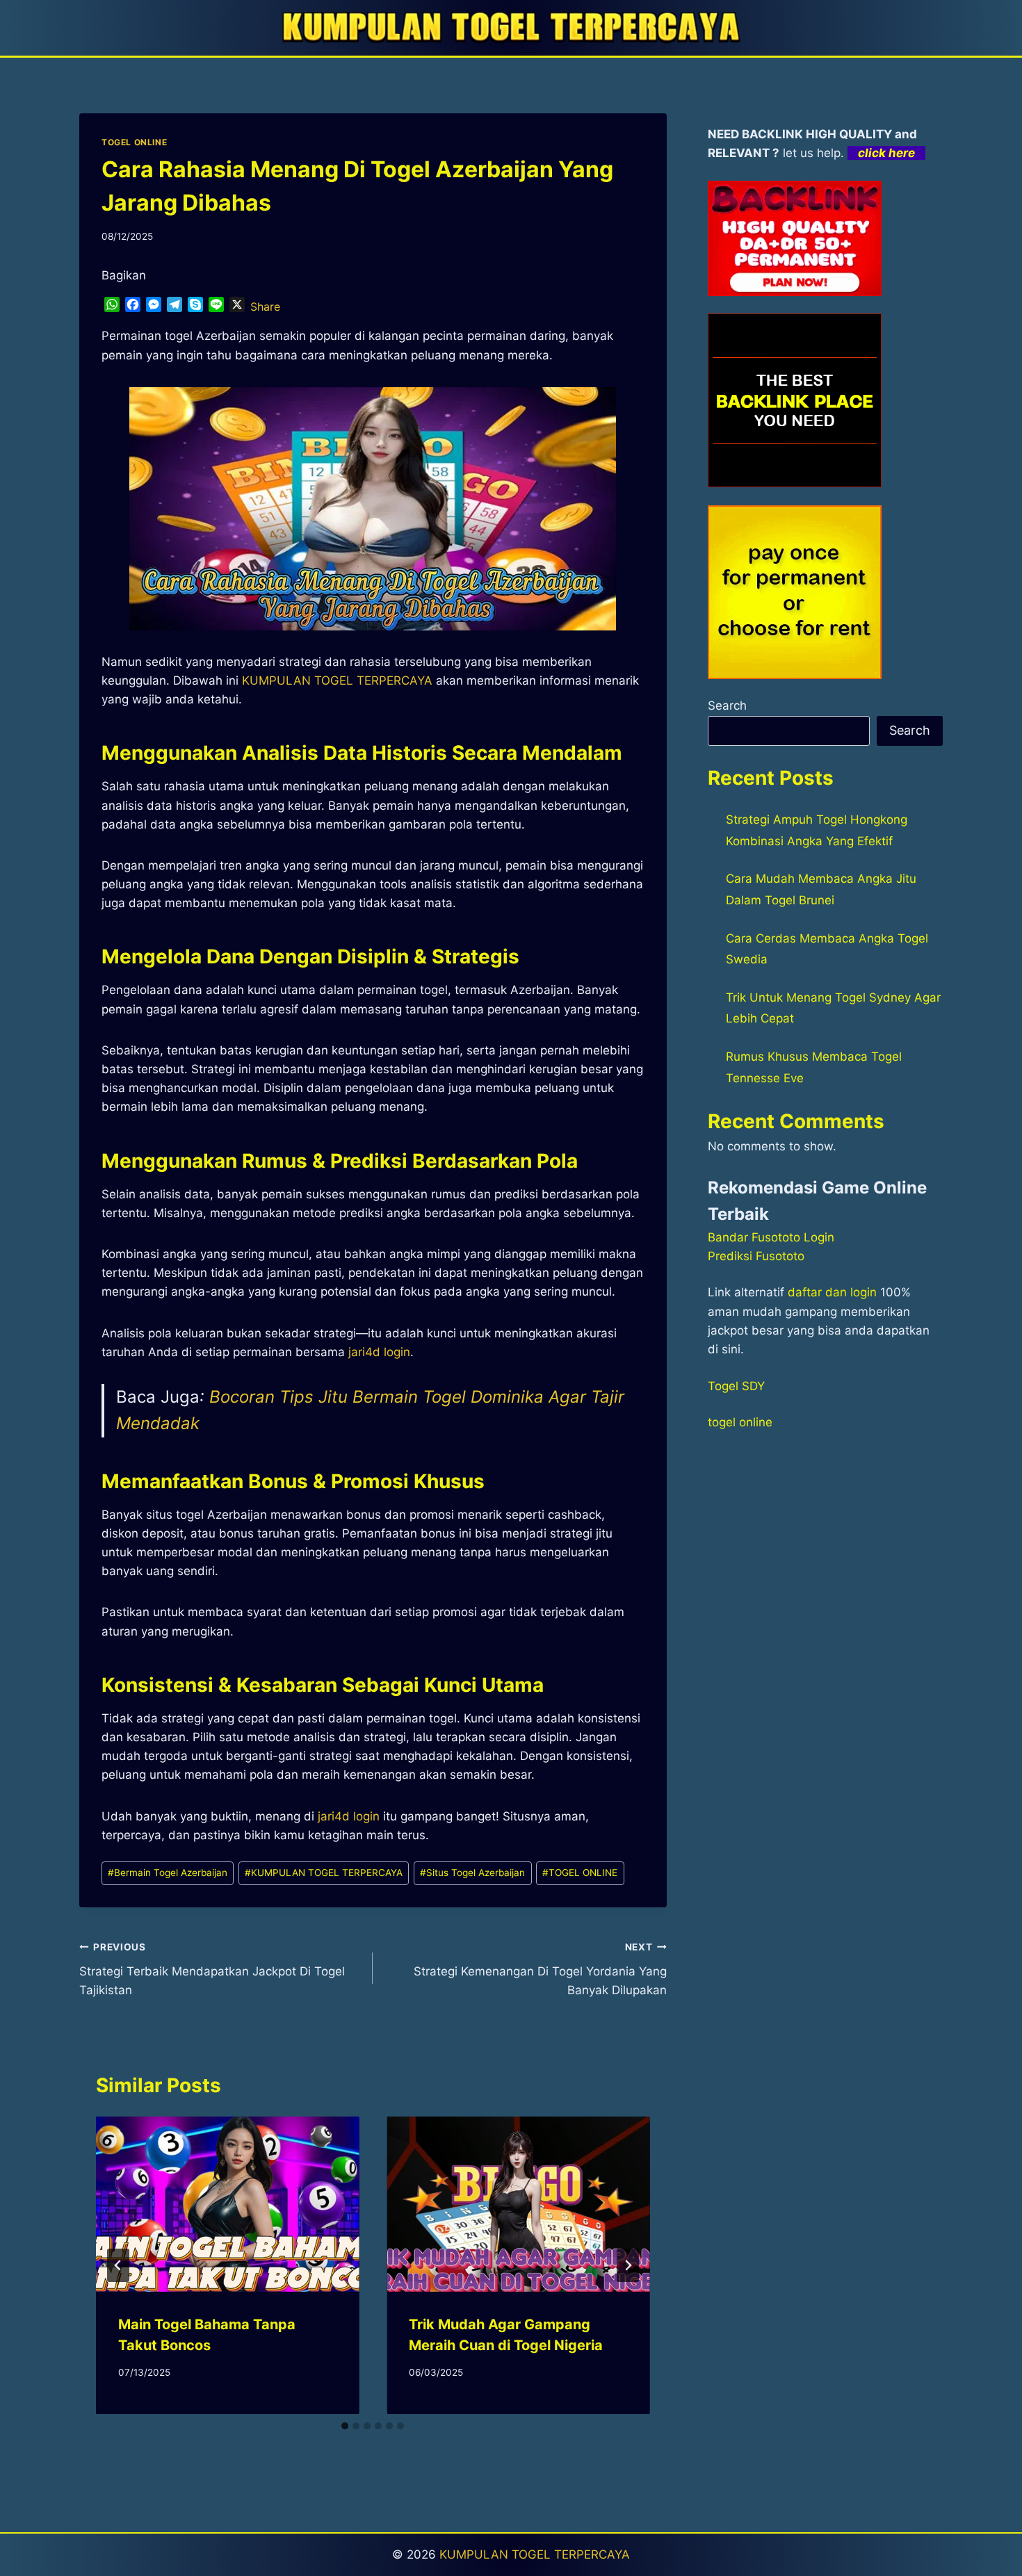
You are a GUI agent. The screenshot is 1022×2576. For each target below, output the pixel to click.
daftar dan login (832, 1292)
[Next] (628, 2265)
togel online (740, 1422)
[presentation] (227, 2204)
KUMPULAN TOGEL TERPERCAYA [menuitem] (337, 680)
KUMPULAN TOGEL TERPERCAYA (324, 1873)
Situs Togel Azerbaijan (472, 1873)
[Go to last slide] (118, 2265)
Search (727, 706)
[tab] (345, 2426)
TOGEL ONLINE (134, 142)
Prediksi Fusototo (756, 1256)
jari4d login (349, 1816)
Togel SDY (736, 1386)
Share (265, 307)
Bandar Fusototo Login (771, 1237)
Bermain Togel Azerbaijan (168, 1873)
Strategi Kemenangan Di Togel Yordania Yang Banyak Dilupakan (540, 1969)
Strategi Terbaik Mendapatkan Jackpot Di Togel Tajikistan (212, 1969)
